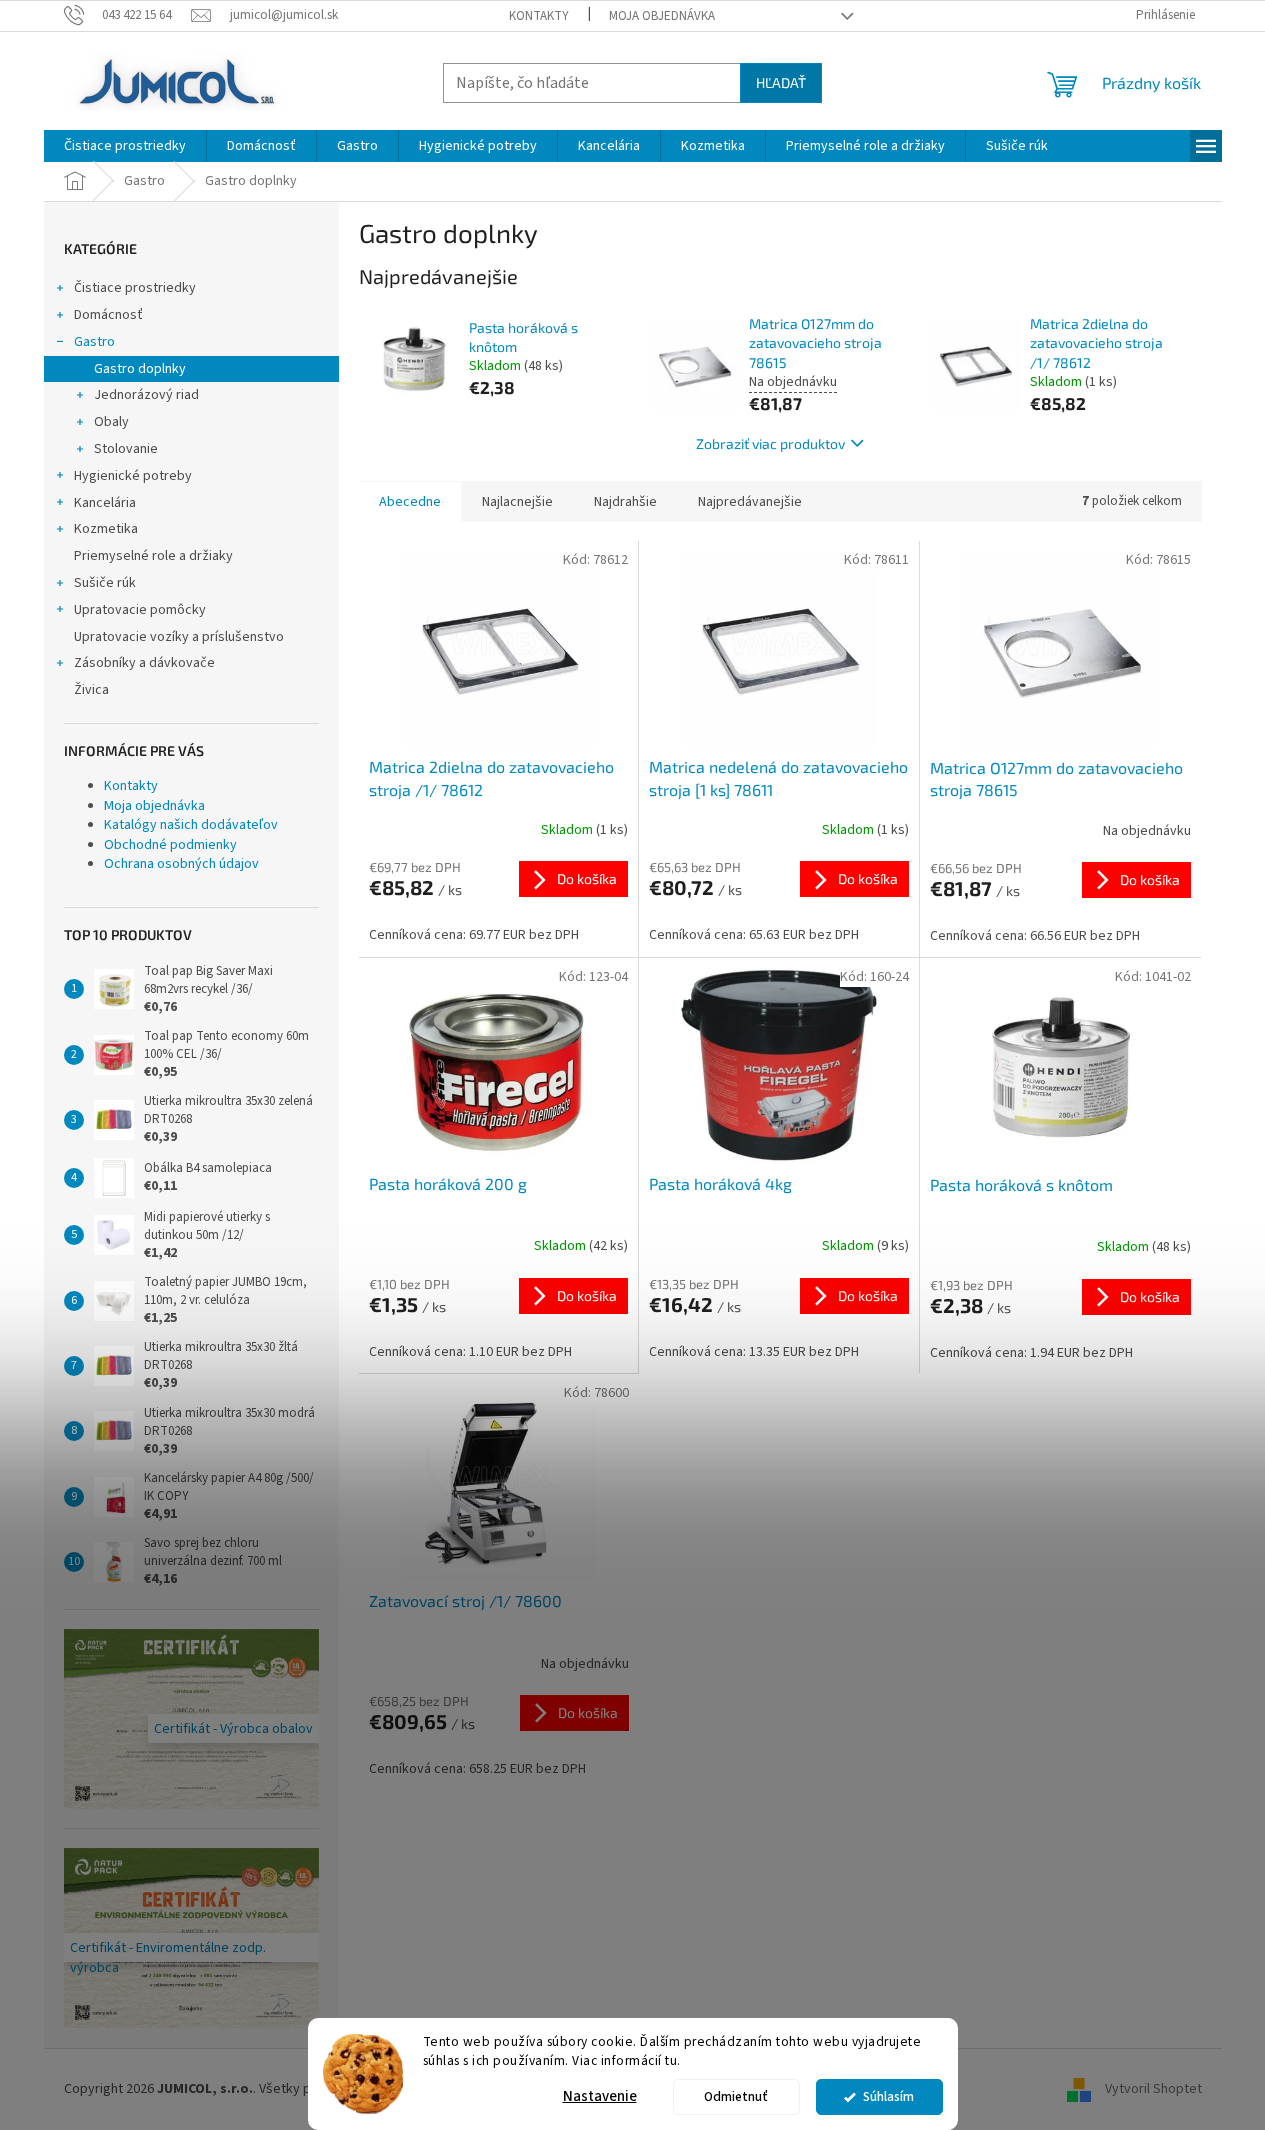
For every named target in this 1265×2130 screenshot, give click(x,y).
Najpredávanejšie (750, 502)
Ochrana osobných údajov (181, 864)
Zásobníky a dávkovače (144, 663)
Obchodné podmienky (170, 845)
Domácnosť (108, 315)
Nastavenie (600, 2096)
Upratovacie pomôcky (140, 610)
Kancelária (105, 503)
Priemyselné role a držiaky (153, 556)
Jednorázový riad (146, 395)
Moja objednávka (662, 16)
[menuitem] (125, 146)
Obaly (111, 422)
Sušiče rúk (105, 583)
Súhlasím (888, 2096)
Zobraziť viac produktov (770, 443)
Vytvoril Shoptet (1153, 2089)
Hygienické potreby (133, 476)
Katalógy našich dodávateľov (191, 825)
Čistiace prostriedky (135, 288)
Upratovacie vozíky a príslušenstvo (179, 637)
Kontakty (539, 16)
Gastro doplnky (140, 369)
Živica (91, 690)
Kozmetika (106, 529)
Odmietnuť (736, 2096)
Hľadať (781, 82)
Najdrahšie (625, 502)
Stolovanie (126, 449)
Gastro (94, 342)
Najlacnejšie (517, 502)
